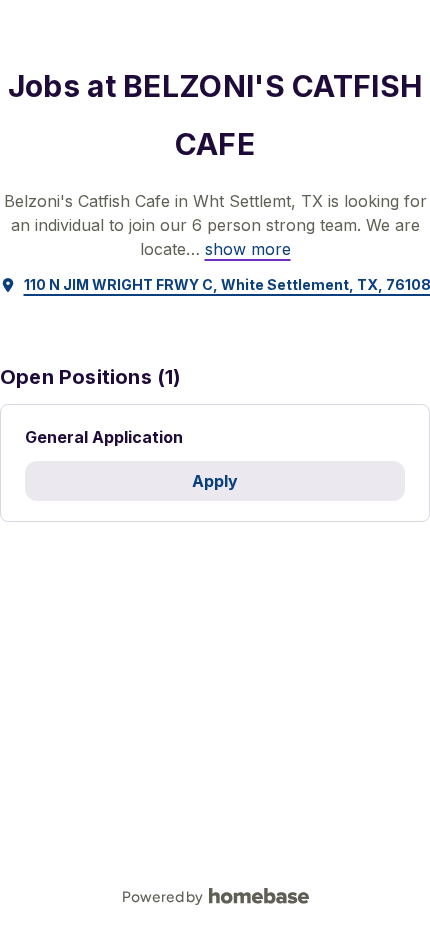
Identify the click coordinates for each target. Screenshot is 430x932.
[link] (248, 249)
